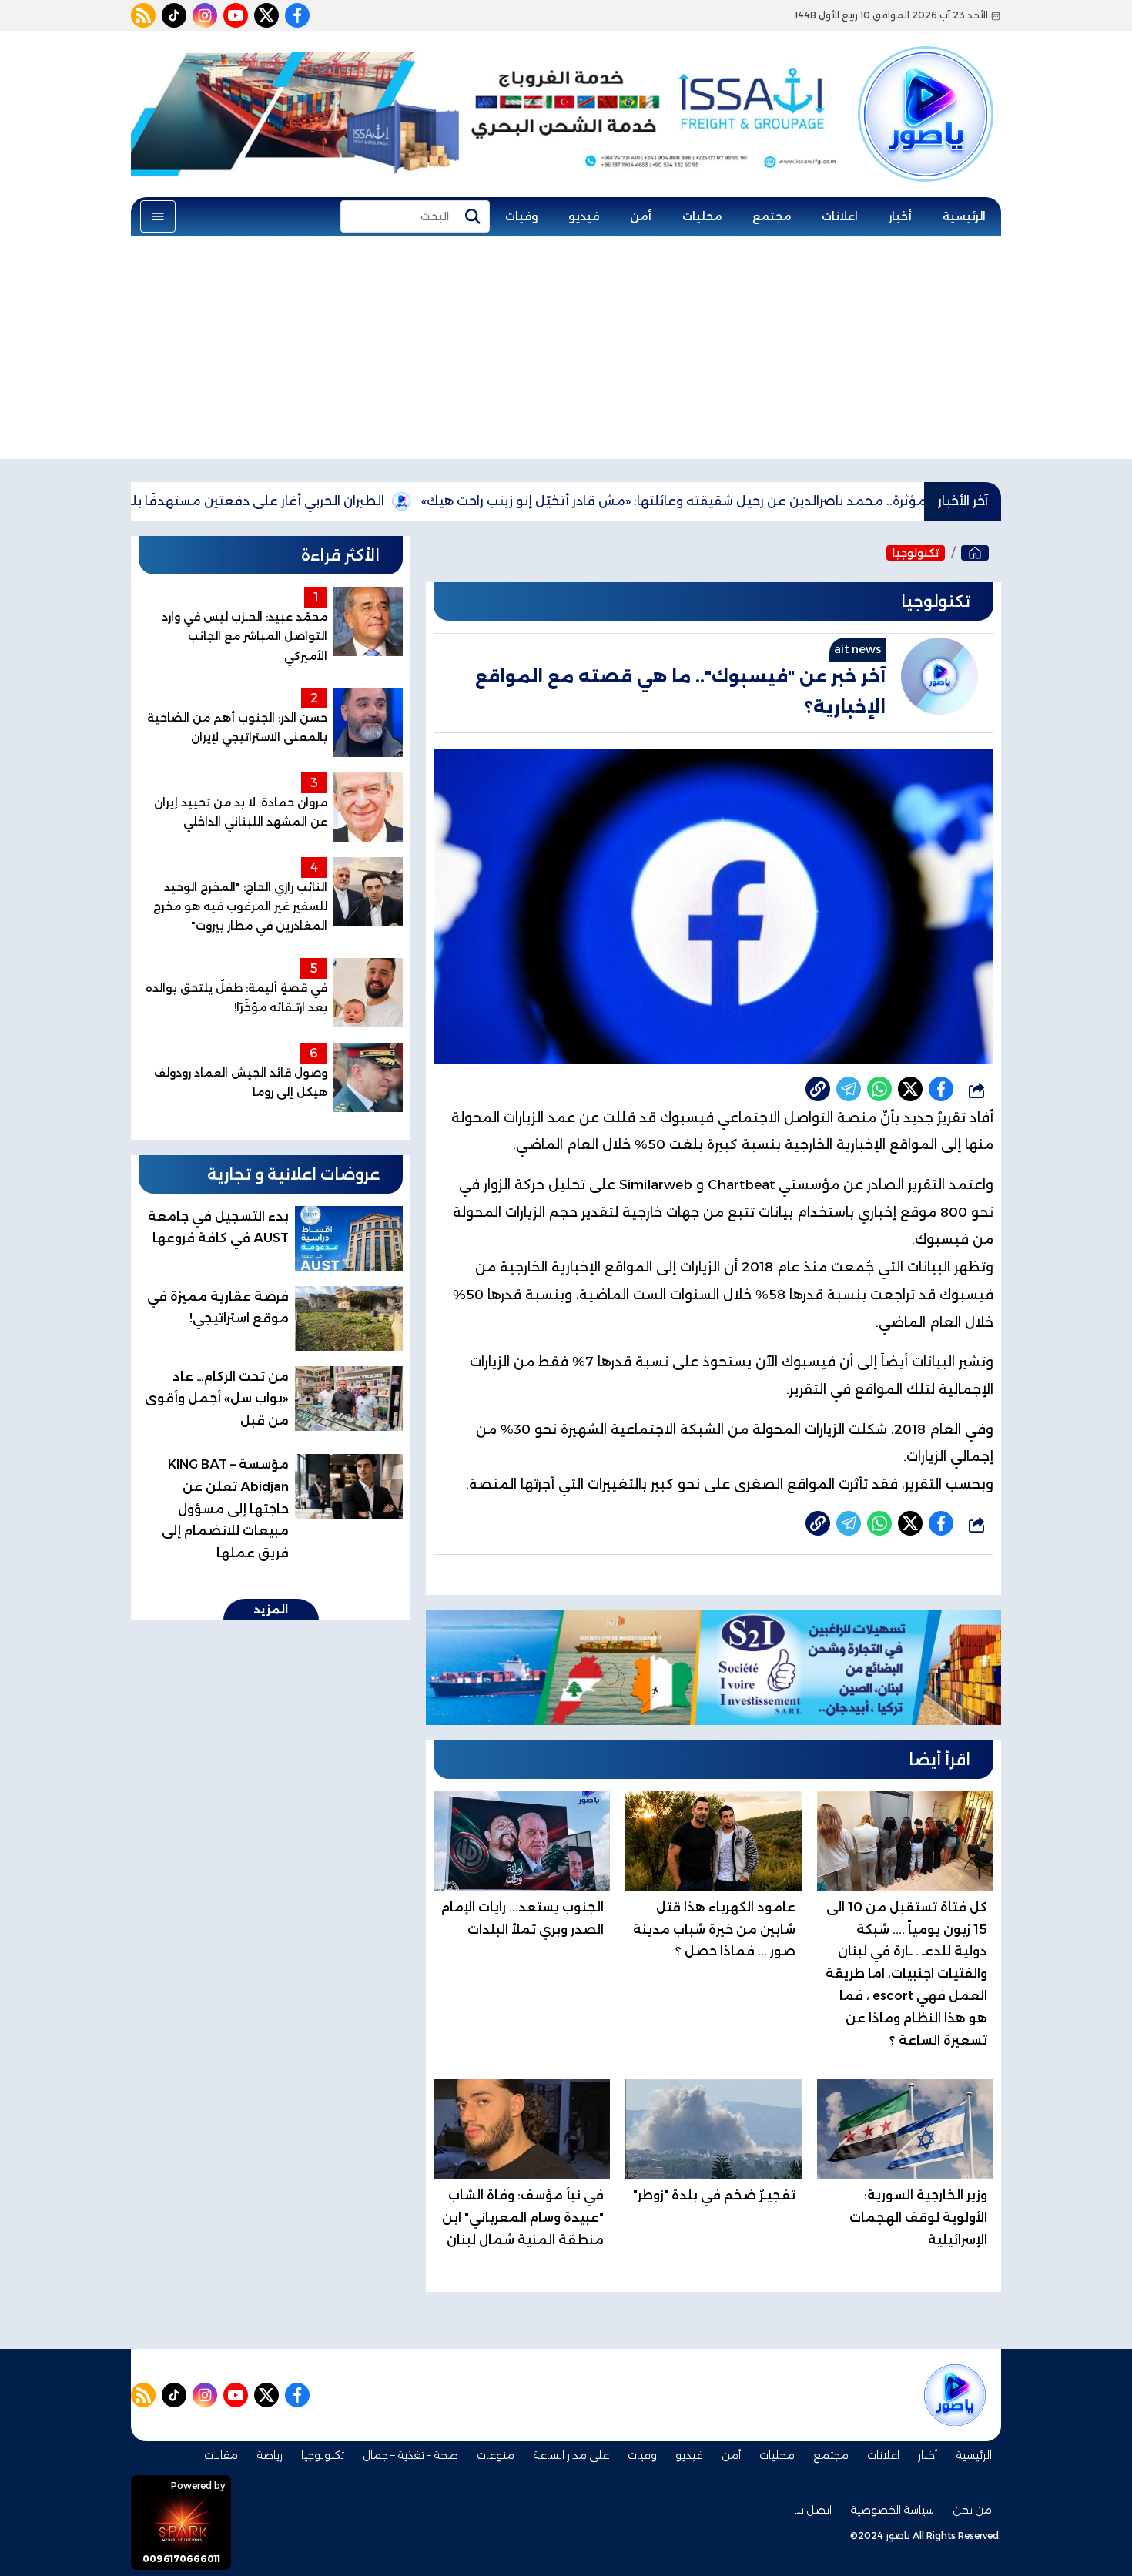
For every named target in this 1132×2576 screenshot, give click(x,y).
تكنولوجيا (916, 553)
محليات (702, 216)
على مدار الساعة (571, 2455)
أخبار (900, 216)
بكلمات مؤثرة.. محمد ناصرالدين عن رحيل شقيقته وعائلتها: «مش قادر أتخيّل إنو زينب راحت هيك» (785, 501)
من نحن (972, 2510)
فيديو (584, 216)
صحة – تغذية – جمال (410, 2455)
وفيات (521, 216)
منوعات (496, 2455)
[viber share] (849, 1089)
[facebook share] (941, 1089)
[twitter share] (910, 1089)
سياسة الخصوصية (892, 2510)
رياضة (270, 2455)
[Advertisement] (566, 351)
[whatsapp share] (879, 1089)
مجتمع (772, 216)
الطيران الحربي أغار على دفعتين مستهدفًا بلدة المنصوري (307, 501)
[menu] (158, 216)
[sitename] (955, 2395)
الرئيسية (964, 216)
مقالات (221, 2455)
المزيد (271, 1610)
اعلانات (840, 216)
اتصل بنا (813, 2510)
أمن (641, 216)
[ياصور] (926, 87)
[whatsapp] (818, 1089)
